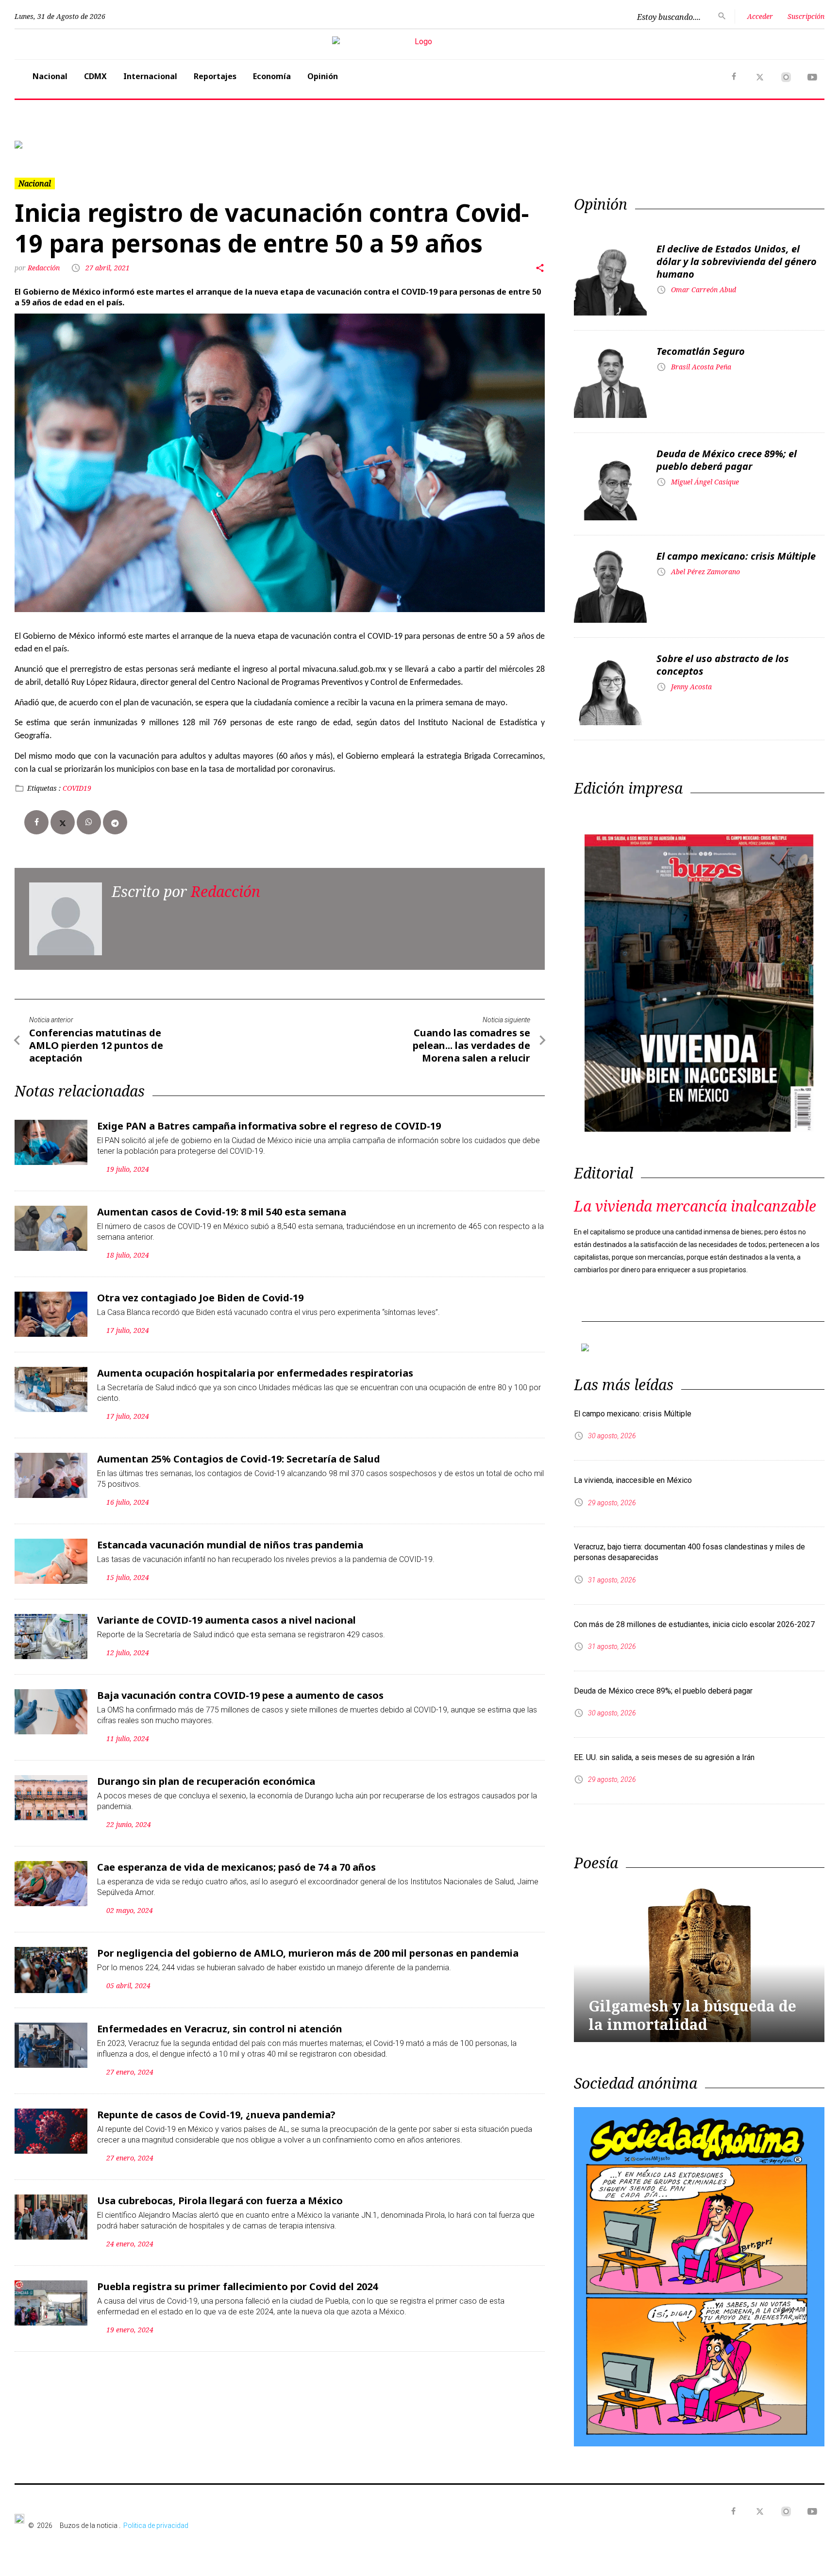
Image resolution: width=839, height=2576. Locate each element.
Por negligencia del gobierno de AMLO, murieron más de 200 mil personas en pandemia (308, 1953)
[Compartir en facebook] (36, 822)
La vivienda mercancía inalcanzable (695, 1206)
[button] (75, 145)
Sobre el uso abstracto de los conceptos (723, 665)
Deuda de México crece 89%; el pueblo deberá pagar (727, 460)
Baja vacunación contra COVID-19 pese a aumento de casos (240, 1695)
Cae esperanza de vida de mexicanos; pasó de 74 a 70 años (236, 1867)
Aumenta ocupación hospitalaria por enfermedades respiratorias (255, 1373)
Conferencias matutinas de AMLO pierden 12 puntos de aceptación (96, 1045)
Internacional (150, 76)
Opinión (323, 76)
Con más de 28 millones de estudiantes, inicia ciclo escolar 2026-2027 (694, 1624)
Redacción (45, 268)
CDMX (95, 76)
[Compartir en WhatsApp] (89, 822)
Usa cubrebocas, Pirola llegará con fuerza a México (220, 2201)
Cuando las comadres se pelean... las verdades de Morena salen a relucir (471, 1045)
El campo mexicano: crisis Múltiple (736, 556)
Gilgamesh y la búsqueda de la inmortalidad (692, 2015)
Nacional (50, 76)
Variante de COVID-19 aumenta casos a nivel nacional (227, 1620)
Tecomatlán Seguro (701, 351)
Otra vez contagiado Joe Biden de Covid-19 (200, 1298)
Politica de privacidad (156, 2526)
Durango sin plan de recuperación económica (206, 1781)
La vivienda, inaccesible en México (633, 1480)
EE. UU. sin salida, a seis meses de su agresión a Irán (664, 1757)
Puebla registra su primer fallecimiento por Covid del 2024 (237, 2286)
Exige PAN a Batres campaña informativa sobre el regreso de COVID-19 (269, 1126)
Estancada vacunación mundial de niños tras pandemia (230, 1545)
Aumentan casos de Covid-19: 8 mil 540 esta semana (222, 1212)
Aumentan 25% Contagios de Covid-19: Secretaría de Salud (239, 1459)
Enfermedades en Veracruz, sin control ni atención (220, 2029)
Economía (272, 76)
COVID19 (77, 788)
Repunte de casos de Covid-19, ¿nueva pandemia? (216, 2115)
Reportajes (215, 76)
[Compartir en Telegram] (115, 822)
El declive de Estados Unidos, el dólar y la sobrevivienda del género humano (737, 261)
